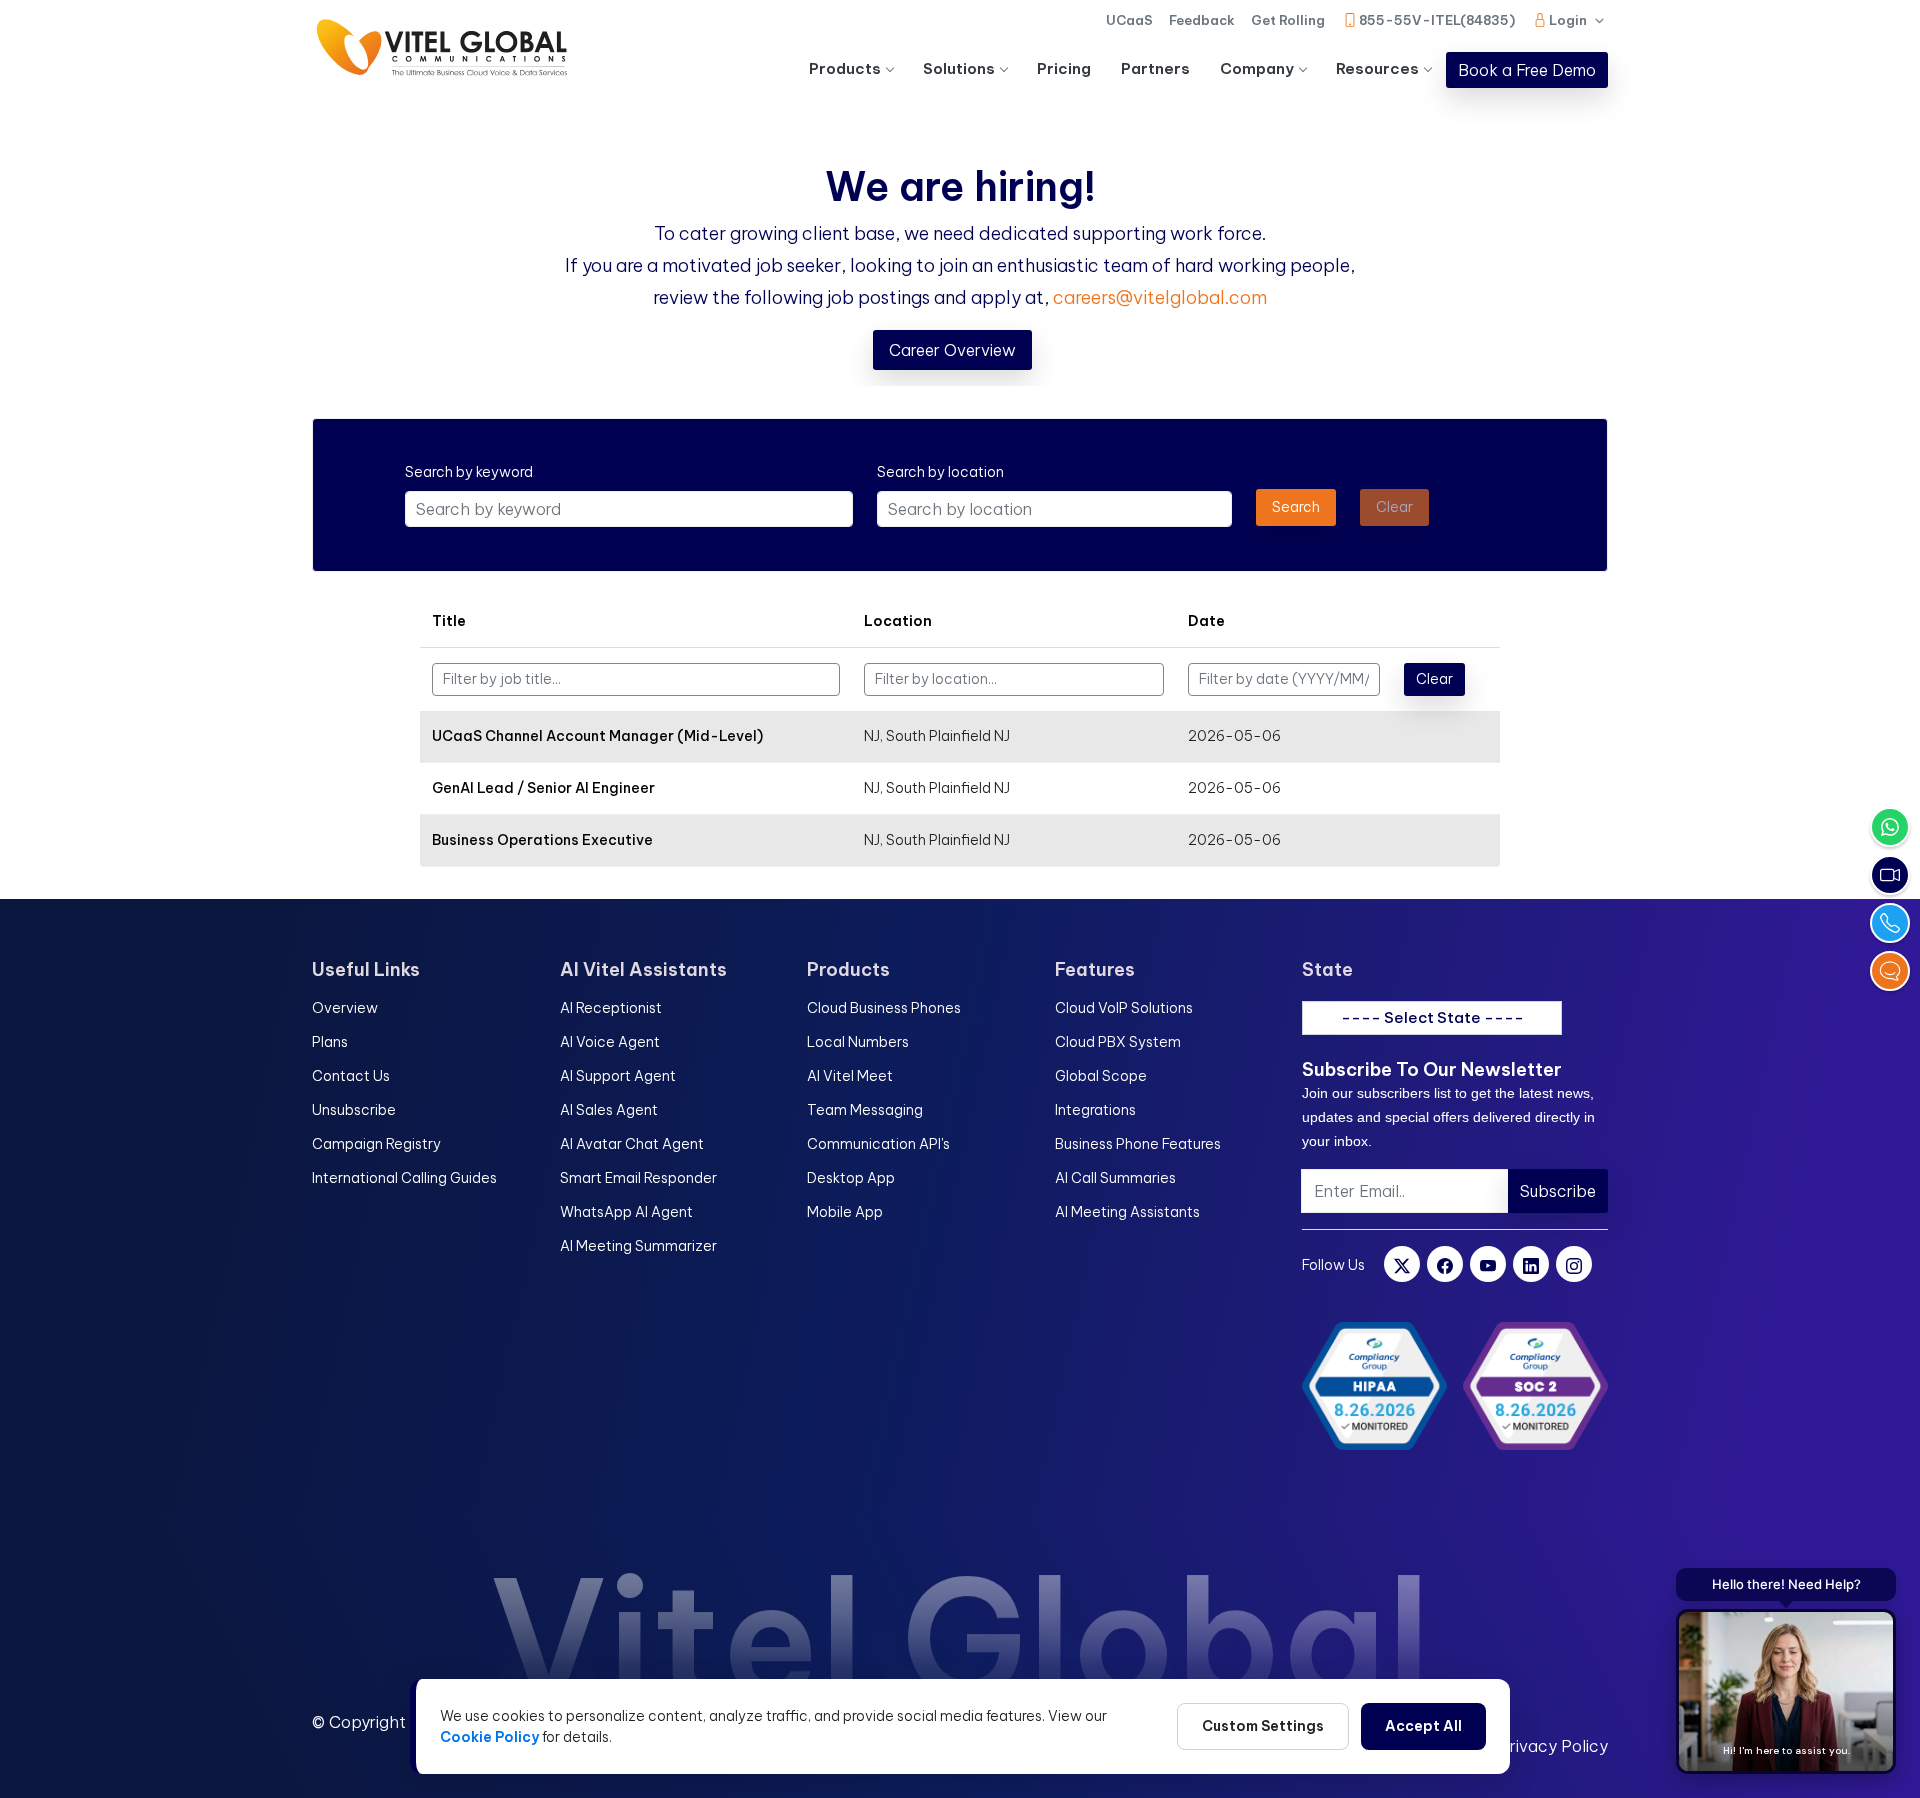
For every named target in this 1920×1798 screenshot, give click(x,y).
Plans (330, 1042)
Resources (1377, 68)
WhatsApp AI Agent (626, 1212)
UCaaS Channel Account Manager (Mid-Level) (597, 736)
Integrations (1095, 1110)
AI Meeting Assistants (1127, 1212)
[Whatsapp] (1890, 827)
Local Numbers (858, 1042)
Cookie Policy (489, 1737)
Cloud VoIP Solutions (1124, 1008)
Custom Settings (1263, 1726)
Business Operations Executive (542, 840)
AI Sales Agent (609, 1110)
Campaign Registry (376, 1144)
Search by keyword (469, 472)
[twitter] (1402, 1264)
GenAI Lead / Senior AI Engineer (543, 788)
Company (1257, 68)
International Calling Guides (404, 1178)
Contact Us (351, 1076)
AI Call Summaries (1115, 1178)
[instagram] (1574, 1264)
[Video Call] (1890, 875)
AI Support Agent (618, 1076)
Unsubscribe (354, 1110)
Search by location (940, 472)
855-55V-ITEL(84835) (1437, 20)
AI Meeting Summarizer (638, 1246)
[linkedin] (1531, 1264)
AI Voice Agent (610, 1042)
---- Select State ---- (1432, 1017)
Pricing (1064, 68)
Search (1296, 507)
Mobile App (845, 1212)
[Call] (1890, 923)
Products (845, 68)
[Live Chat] (1890, 971)
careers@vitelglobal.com (1160, 297)
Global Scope (1101, 1076)
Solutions (959, 68)
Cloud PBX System (1118, 1042)
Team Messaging (865, 1110)
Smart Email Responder (638, 1178)
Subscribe (1558, 1191)
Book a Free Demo (1527, 70)
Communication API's (878, 1144)
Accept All (1423, 1726)
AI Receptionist (611, 1008)
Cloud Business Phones (884, 1008)
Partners (1155, 68)
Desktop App (851, 1178)
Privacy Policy (1553, 1746)
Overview (345, 1008)
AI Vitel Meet (850, 1076)
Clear (1434, 679)
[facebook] (1445, 1264)
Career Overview (952, 350)
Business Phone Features (1138, 1144)
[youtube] (1488, 1264)
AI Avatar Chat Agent (632, 1144)
